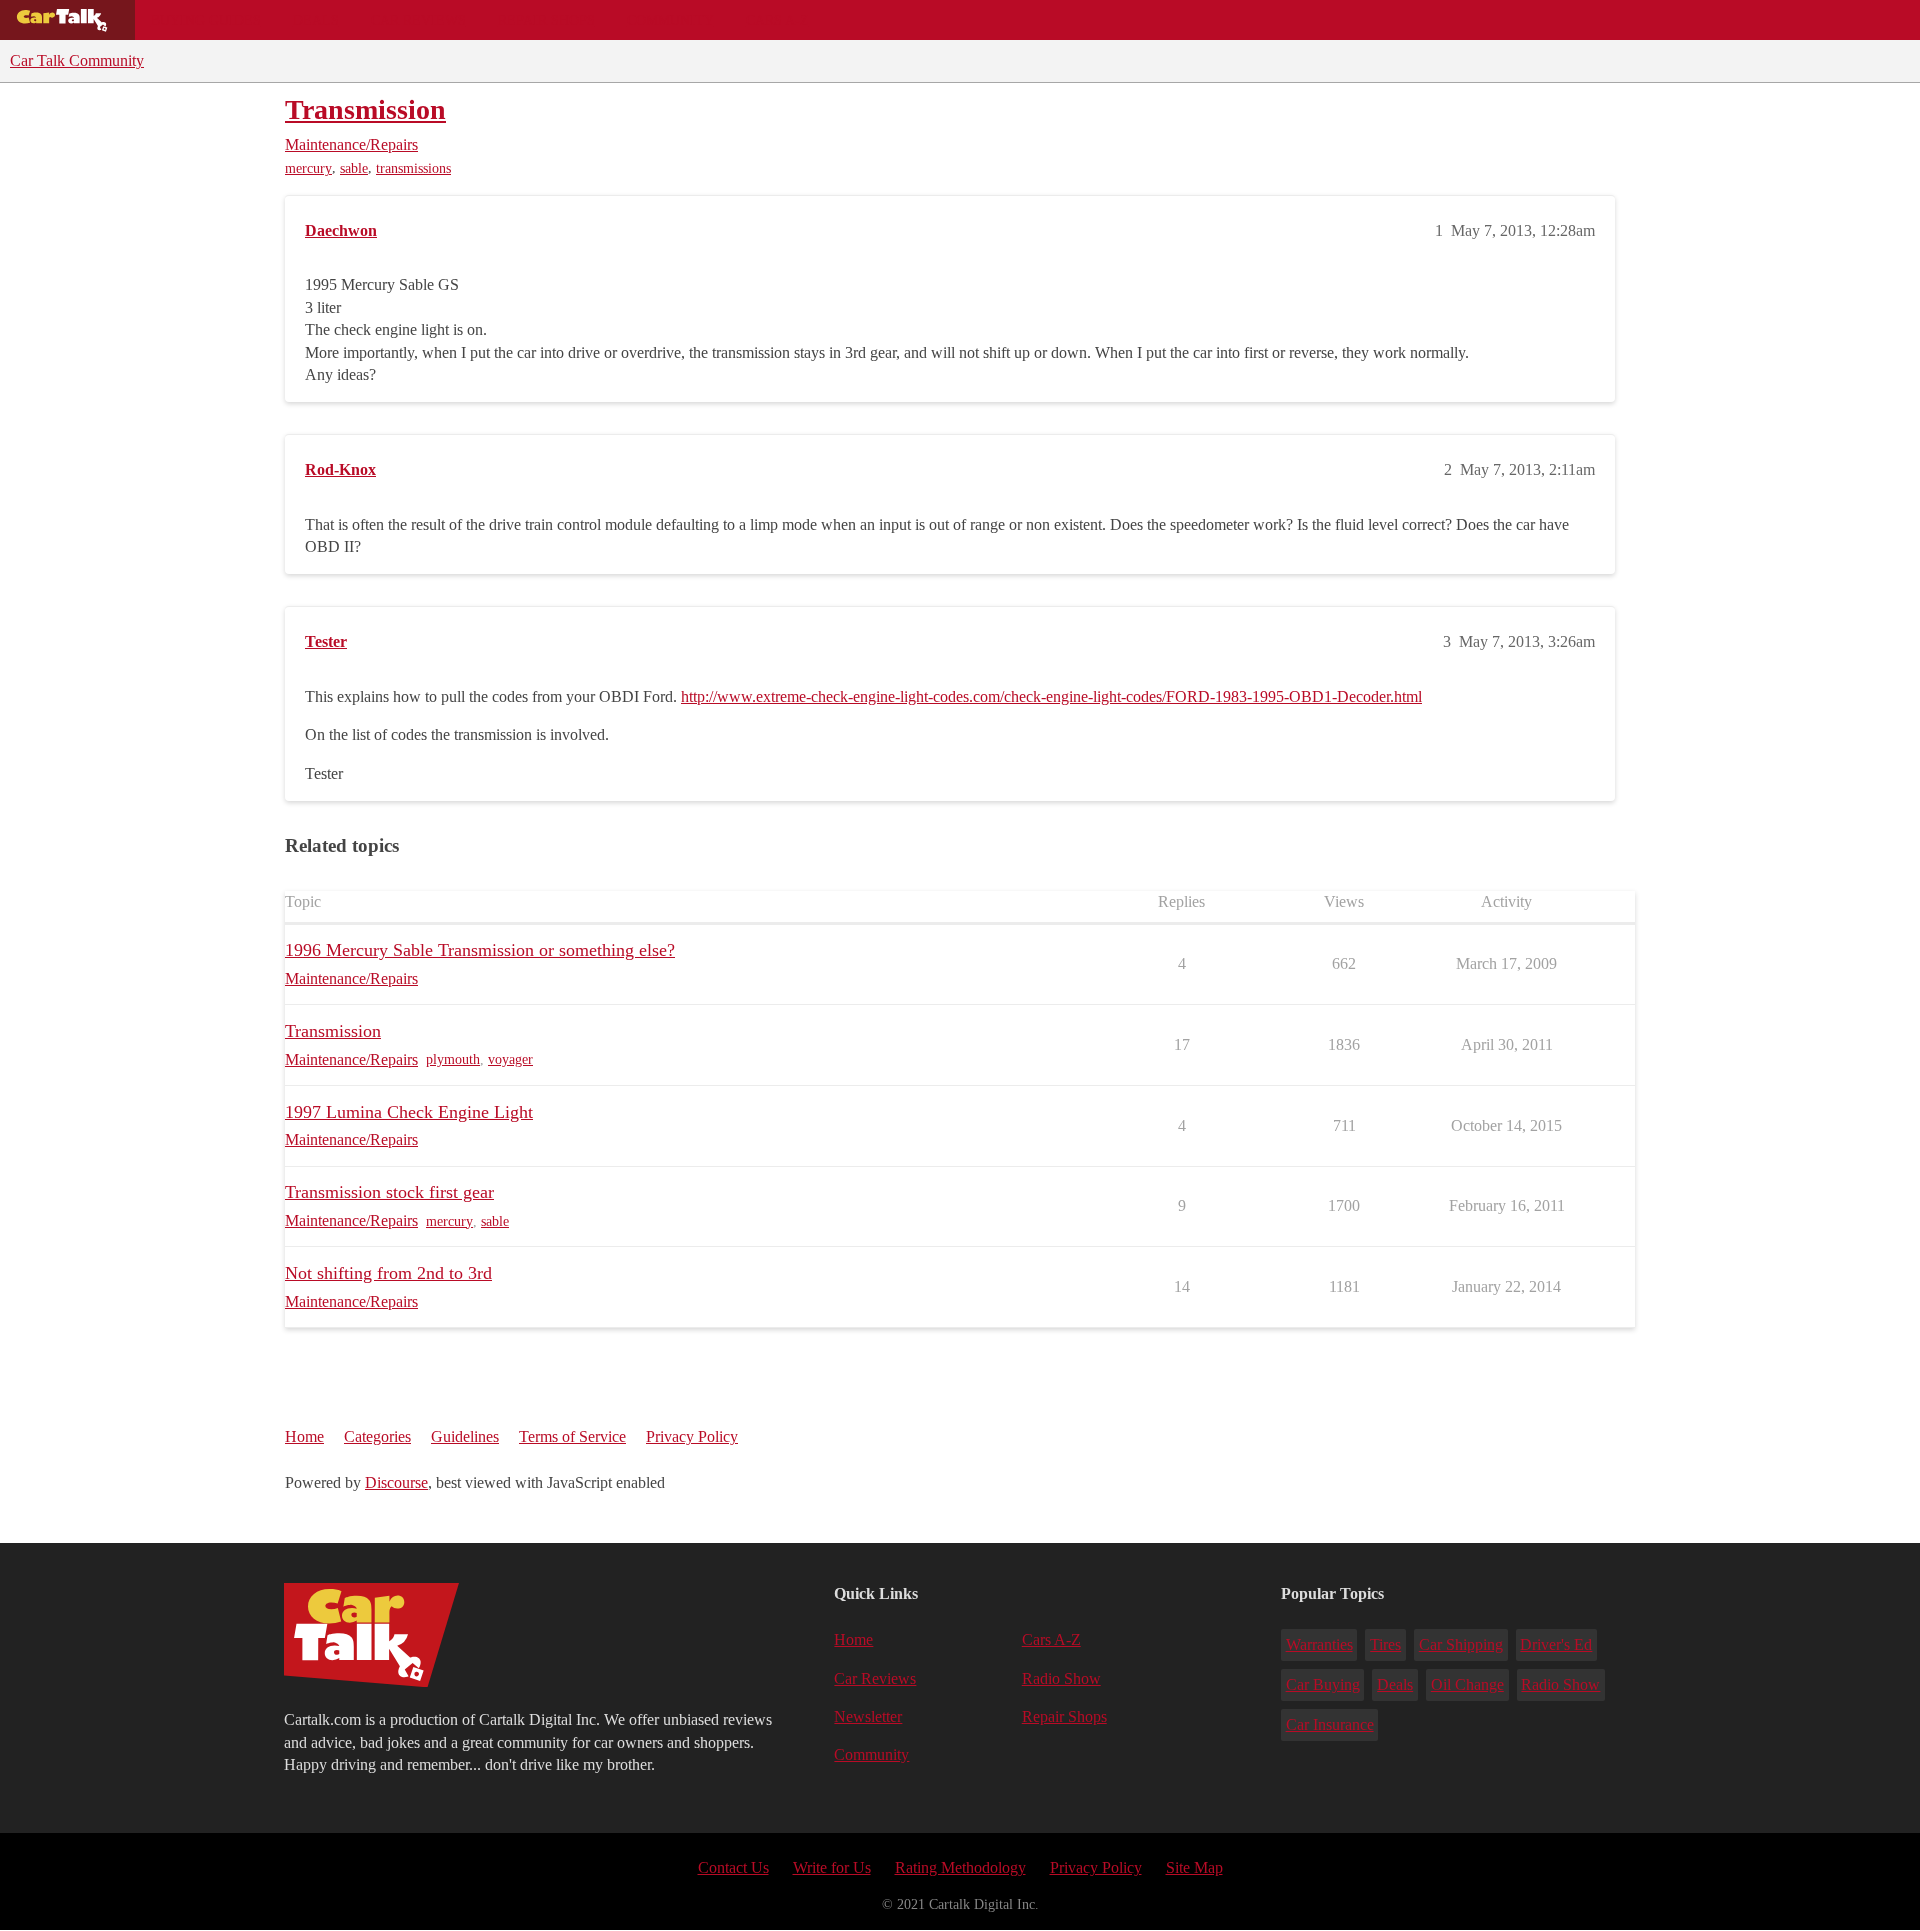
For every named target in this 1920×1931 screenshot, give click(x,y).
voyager (510, 1059)
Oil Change (1467, 1684)
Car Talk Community (77, 60)
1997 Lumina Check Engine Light (409, 1112)
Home (304, 1436)
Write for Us (832, 1867)
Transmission (365, 109)
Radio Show (1061, 1678)
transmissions (413, 168)
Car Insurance (1330, 1724)
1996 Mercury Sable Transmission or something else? (480, 950)
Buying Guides (206, 20)
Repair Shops (546, 20)
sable (354, 168)
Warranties (1319, 1644)
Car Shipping (1461, 1644)
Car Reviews (418, 20)
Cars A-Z (777, 20)
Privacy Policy (692, 1436)
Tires (1385, 1644)
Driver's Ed (1556, 1644)
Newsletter (868, 1716)
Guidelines (465, 1436)
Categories (377, 1436)
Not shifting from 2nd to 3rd (388, 1273)
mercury (308, 168)
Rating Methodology (960, 1867)
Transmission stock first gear (389, 1192)
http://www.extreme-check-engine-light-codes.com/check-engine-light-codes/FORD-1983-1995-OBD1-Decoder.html (1051, 696)
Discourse (396, 1482)
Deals (316, 20)
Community (670, 20)
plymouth (453, 1059)
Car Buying (1323, 1684)
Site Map (1194, 1867)
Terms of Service (572, 1436)
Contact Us (733, 1867)
